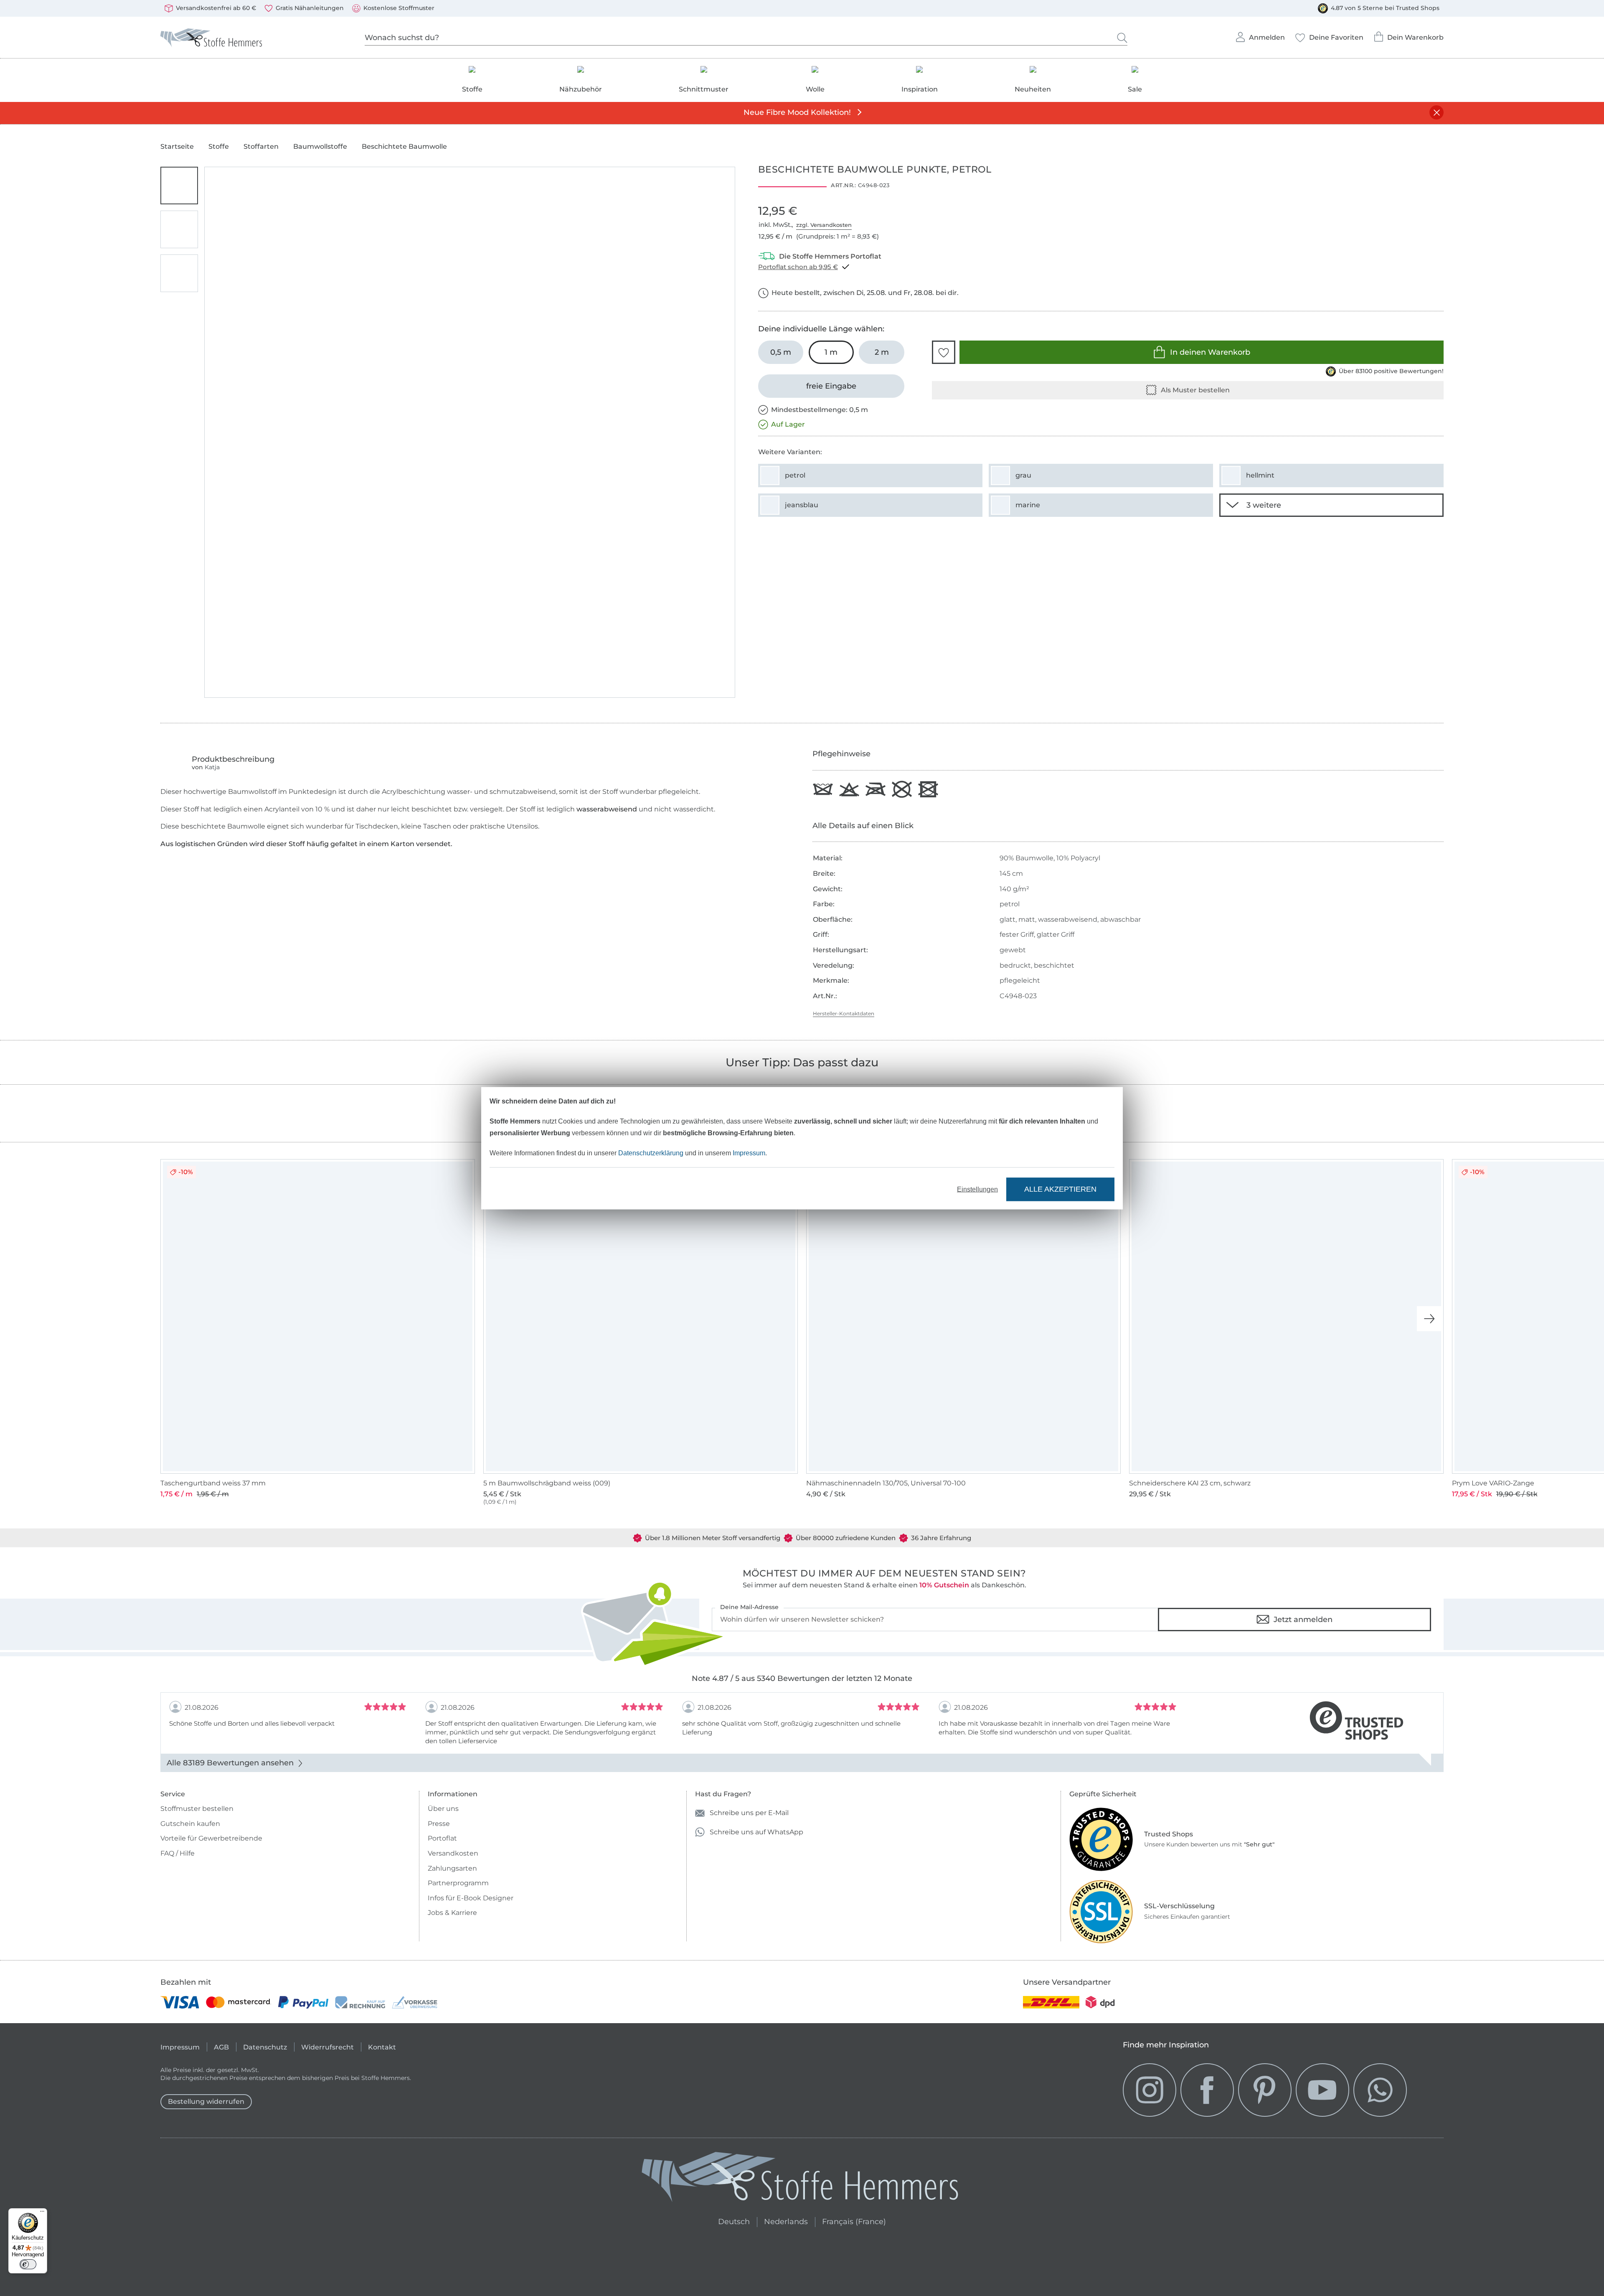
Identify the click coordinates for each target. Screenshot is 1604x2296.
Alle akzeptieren (1060, 1189)
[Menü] (42, 2213)
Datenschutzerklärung (651, 1153)
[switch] (28, 2264)
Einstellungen (977, 1189)
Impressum (749, 1153)
